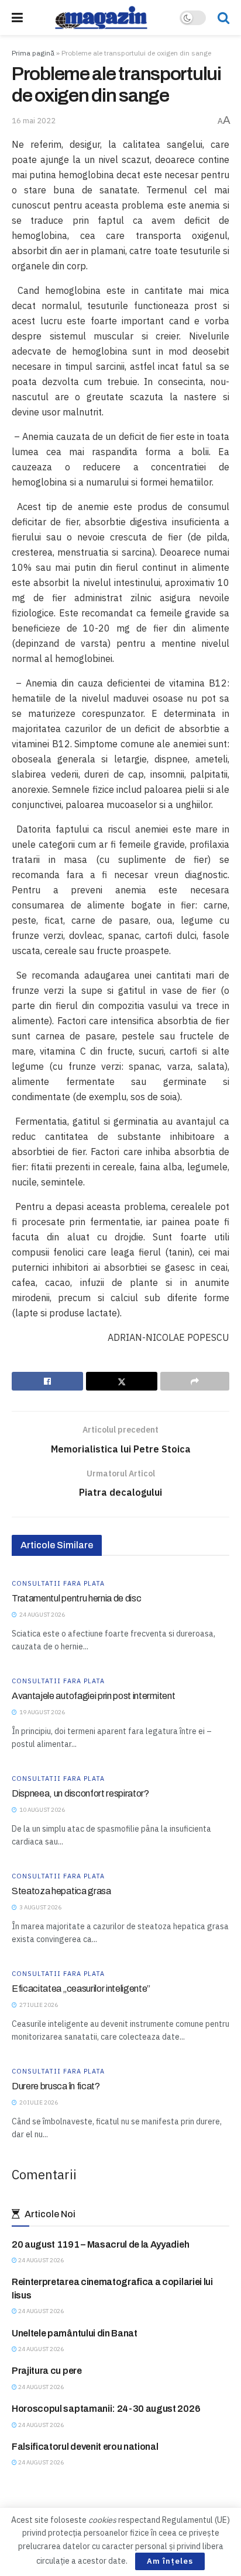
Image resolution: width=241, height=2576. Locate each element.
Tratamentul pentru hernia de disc (76, 1598)
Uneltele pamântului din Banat (75, 2333)
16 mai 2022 (34, 121)
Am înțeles (170, 2561)
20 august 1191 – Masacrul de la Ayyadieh (100, 2244)
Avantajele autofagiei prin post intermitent (93, 1696)
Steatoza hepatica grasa (61, 1891)
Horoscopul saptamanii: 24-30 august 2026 (106, 2409)
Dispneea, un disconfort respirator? (80, 1793)
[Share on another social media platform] (195, 1381)
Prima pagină (33, 53)
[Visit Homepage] (101, 18)
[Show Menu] (17, 18)
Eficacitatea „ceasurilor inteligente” (81, 1989)
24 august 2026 (40, 2260)
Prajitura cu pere (47, 2371)
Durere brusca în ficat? (56, 2086)
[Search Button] (223, 18)
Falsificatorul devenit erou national (85, 2447)
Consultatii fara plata (58, 1584)
